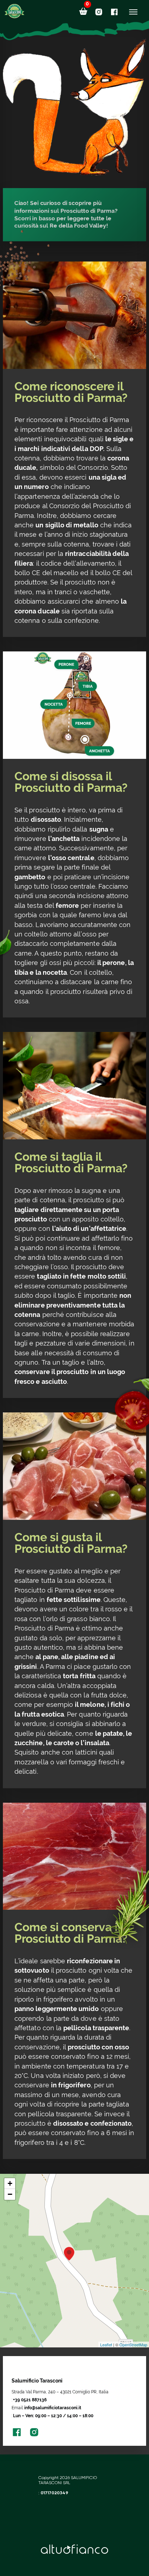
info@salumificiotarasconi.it (53, 2408)
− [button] (10, 2194)
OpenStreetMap (133, 2345)
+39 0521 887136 (30, 2400)
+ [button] (10, 2183)
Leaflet (106, 2345)
